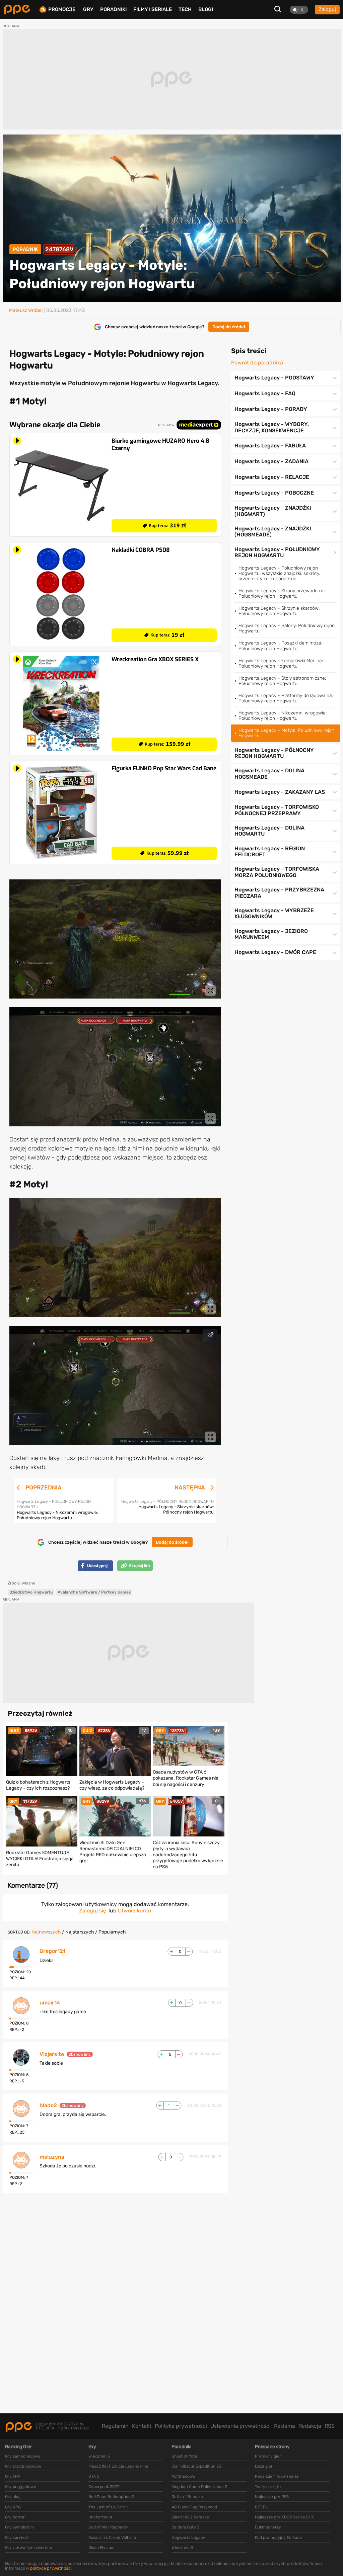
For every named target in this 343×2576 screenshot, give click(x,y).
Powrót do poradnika (257, 363)
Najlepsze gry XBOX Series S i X (284, 2517)
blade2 (48, 2106)
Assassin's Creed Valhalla (112, 2538)
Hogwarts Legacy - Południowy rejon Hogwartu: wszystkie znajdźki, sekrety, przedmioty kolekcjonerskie (279, 573)
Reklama (285, 2426)
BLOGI (206, 9)
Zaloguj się (93, 1911)
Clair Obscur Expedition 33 (196, 2466)
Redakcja (310, 2426)
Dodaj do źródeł (229, 327)
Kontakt (142, 2426)
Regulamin (115, 2426)
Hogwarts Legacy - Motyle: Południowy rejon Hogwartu (286, 733)
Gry (88, 9)
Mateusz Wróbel (26, 311)
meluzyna (52, 2157)
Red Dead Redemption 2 (111, 2497)
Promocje (62, 10)
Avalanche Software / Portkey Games (94, 1592)
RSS (330, 2426)
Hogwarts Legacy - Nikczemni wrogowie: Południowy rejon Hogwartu (283, 716)
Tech (185, 9)
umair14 (50, 2003)
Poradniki (113, 9)
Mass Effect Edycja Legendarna (118, 2466)
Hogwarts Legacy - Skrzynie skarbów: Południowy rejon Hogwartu (279, 611)
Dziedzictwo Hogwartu (31, 1592)
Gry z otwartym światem (29, 2548)
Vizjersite (52, 2054)
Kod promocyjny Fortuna (278, 2538)
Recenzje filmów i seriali (278, 2476)
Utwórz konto (134, 1911)
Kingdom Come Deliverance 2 (199, 2487)
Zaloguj (327, 9)
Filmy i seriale (153, 9)
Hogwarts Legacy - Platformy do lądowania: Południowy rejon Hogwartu (286, 698)
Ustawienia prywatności (241, 2426)
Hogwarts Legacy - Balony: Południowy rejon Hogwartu (287, 628)
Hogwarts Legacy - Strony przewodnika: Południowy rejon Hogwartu (282, 593)
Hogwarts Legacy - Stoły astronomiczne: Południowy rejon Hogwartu (282, 681)
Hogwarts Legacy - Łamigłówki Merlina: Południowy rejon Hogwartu (281, 663)
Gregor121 (52, 1951)
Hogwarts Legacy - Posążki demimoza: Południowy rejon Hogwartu (280, 646)
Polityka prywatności (181, 2426)
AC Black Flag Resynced (194, 2507)
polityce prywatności (51, 2568)
